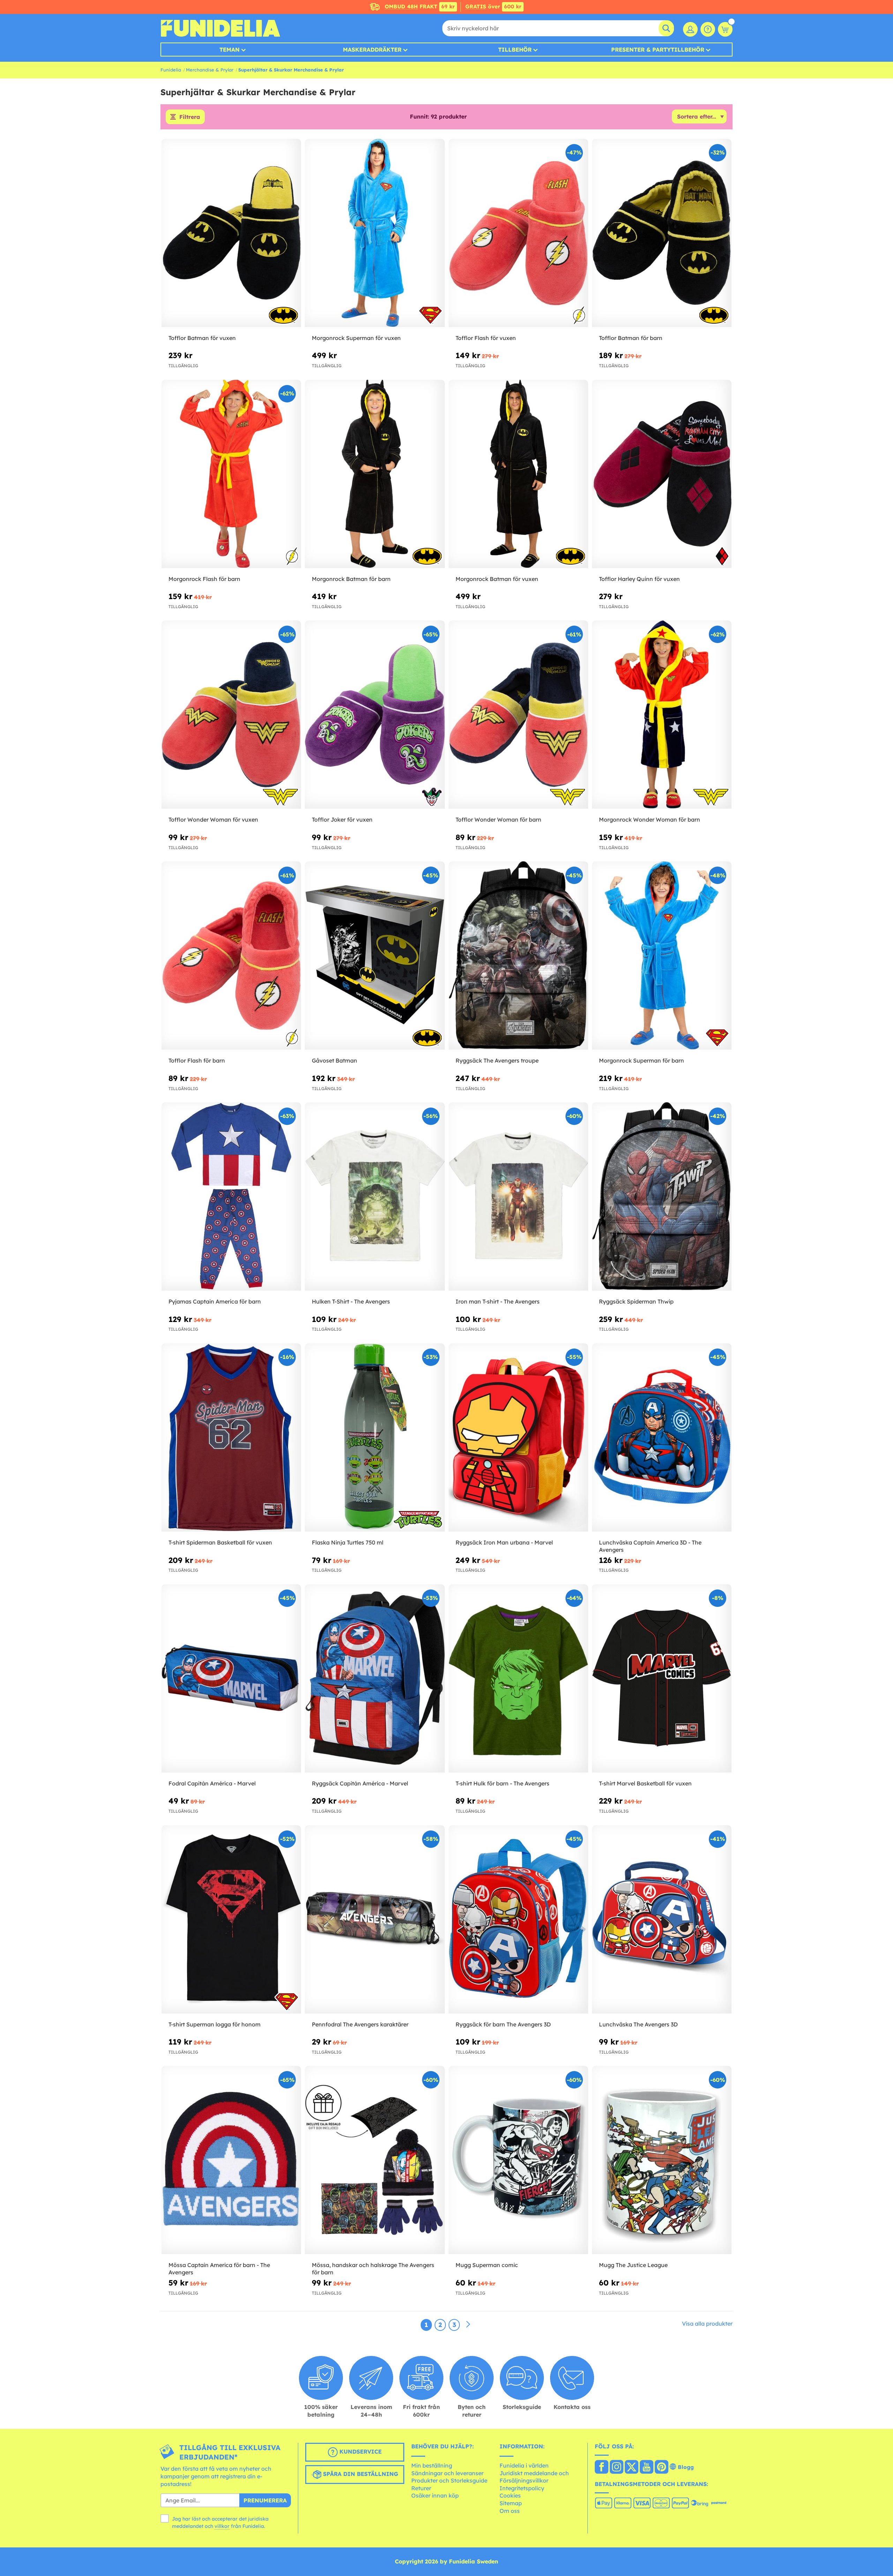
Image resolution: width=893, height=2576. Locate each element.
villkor (222, 2526)
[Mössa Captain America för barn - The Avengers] (231, 2160)
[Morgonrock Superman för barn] (662, 956)
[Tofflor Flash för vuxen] (518, 233)
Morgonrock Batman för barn (351, 579)
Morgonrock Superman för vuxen (356, 338)
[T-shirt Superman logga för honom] (231, 1920)
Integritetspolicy (522, 2488)
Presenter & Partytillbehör (658, 50)
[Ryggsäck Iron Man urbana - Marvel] (518, 1438)
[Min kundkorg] (725, 29)
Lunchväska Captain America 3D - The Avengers (650, 1546)
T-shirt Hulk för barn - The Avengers (502, 1783)
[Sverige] (602, 2468)
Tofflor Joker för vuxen (342, 819)
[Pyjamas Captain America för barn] (231, 1197)
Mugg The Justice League (633, 2265)
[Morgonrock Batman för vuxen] (518, 474)
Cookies (510, 2495)
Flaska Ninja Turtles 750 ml (348, 1542)
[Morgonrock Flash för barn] (231, 474)
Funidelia (171, 70)
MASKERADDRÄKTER (372, 50)
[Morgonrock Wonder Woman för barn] (662, 715)
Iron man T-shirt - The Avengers (498, 1301)
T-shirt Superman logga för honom (215, 2024)
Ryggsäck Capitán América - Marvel (360, 1783)
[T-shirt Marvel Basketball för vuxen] (662, 1679)
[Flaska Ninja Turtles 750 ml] (375, 1438)
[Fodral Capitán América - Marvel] (231, 1679)
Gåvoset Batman (335, 1060)
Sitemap (511, 2503)
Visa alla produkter (707, 2324)
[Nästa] (468, 2325)
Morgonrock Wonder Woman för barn (650, 819)
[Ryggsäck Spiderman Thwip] (662, 1197)
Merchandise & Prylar (210, 70)
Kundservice (360, 2452)
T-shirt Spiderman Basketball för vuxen (220, 1542)
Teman (230, 50)
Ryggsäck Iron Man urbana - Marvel (504, 1542)
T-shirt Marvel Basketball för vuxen (645, 1783)
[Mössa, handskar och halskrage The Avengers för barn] (375, 2160)
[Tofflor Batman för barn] (662, 233)
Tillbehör (515, 50)
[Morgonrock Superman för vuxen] (375, 233)
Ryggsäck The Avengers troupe (497, 1060)
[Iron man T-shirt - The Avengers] (518, 1197)
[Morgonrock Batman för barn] (375, 474)
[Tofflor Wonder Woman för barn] (518, 715)
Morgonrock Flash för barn (204, 579)
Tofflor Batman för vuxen (202, 338)
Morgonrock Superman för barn (641, 1060)
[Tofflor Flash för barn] (231, 956)
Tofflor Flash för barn (197, 1060)
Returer (421, 2488)
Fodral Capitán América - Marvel (212, 1783)
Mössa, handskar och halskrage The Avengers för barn (373, 2269)
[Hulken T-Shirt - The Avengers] (375, 1197)
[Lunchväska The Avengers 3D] (662, 1920)
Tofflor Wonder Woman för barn (498, 819)
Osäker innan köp (435, 2495)
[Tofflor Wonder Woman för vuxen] (231, 715)
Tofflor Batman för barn (631, 338)
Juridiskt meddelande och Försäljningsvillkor (534, 2477)
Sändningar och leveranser (447, 2473)
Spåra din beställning (360, 2474)
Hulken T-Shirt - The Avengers (351, 1301)
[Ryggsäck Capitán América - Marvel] (375, 1679)
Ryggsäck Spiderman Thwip (636, 1301)
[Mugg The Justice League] (662, 2160)
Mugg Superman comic (487, 2265)
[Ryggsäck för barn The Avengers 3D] (518, 1920)
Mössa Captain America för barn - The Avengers (219, 2269)
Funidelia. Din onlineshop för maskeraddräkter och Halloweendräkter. (220, 28)
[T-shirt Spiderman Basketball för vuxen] (231, 1438)
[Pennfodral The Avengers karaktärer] (375, 1920)
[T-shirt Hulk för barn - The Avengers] (518, 1679)
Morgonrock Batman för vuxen (497, 579)
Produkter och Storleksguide (449, 2480)
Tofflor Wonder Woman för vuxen (213, 819)
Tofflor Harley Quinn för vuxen (639, 579)
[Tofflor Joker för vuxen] (375, 715)
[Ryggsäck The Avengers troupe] (518, 956)
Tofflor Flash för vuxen (486, 338)
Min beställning (432, 2465)
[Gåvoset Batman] (375, 956)
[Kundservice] (708, 29)
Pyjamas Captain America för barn (215, 1301)
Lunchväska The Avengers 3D (638, 2024)
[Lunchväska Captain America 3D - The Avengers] (662, 1438)
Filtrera (190, 117)
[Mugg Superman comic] (518, 2160)
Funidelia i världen (524, 2465)
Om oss (510, 2511)
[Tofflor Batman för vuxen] (231, 233)
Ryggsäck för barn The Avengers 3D (503, 2024)
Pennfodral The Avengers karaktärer (360, 2024)
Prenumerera (265, 2500)
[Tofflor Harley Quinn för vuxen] (662, 474)
